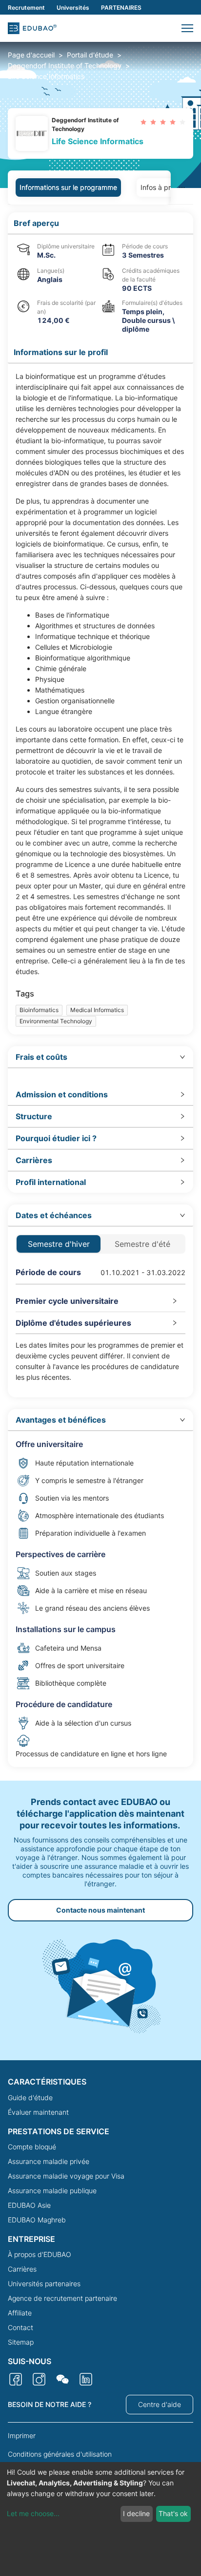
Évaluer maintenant (38, 2112)
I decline (136, 2513)
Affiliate (20, 2313)
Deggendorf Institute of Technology (65, 66)
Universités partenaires (44, 2284)
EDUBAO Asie (29, 2205)
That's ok (173, 2513)
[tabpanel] (100, 990)
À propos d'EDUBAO (40, 2254)
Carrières (22, 2269)
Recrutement (26, 8)
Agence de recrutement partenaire (62, 2298)
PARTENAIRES (121, 8)
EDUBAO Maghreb (37, 2220)
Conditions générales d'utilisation (60, 2454)
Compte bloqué (32, 2147)
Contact (20, 2327)
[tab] (100, 1057)
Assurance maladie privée (49, 2161)
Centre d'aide (160, 2404)
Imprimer (22, 2435)
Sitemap (21, 2342)
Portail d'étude (90, 55)
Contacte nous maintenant (100, 1910)
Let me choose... (33, 2513)
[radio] (143, 122)
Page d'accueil (31, 55)
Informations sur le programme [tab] (68, 187)
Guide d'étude (30, 2097)
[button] (187, 28)
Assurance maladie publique (52, 2191)
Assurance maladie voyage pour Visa (66, 2176)
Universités (73, 8)
